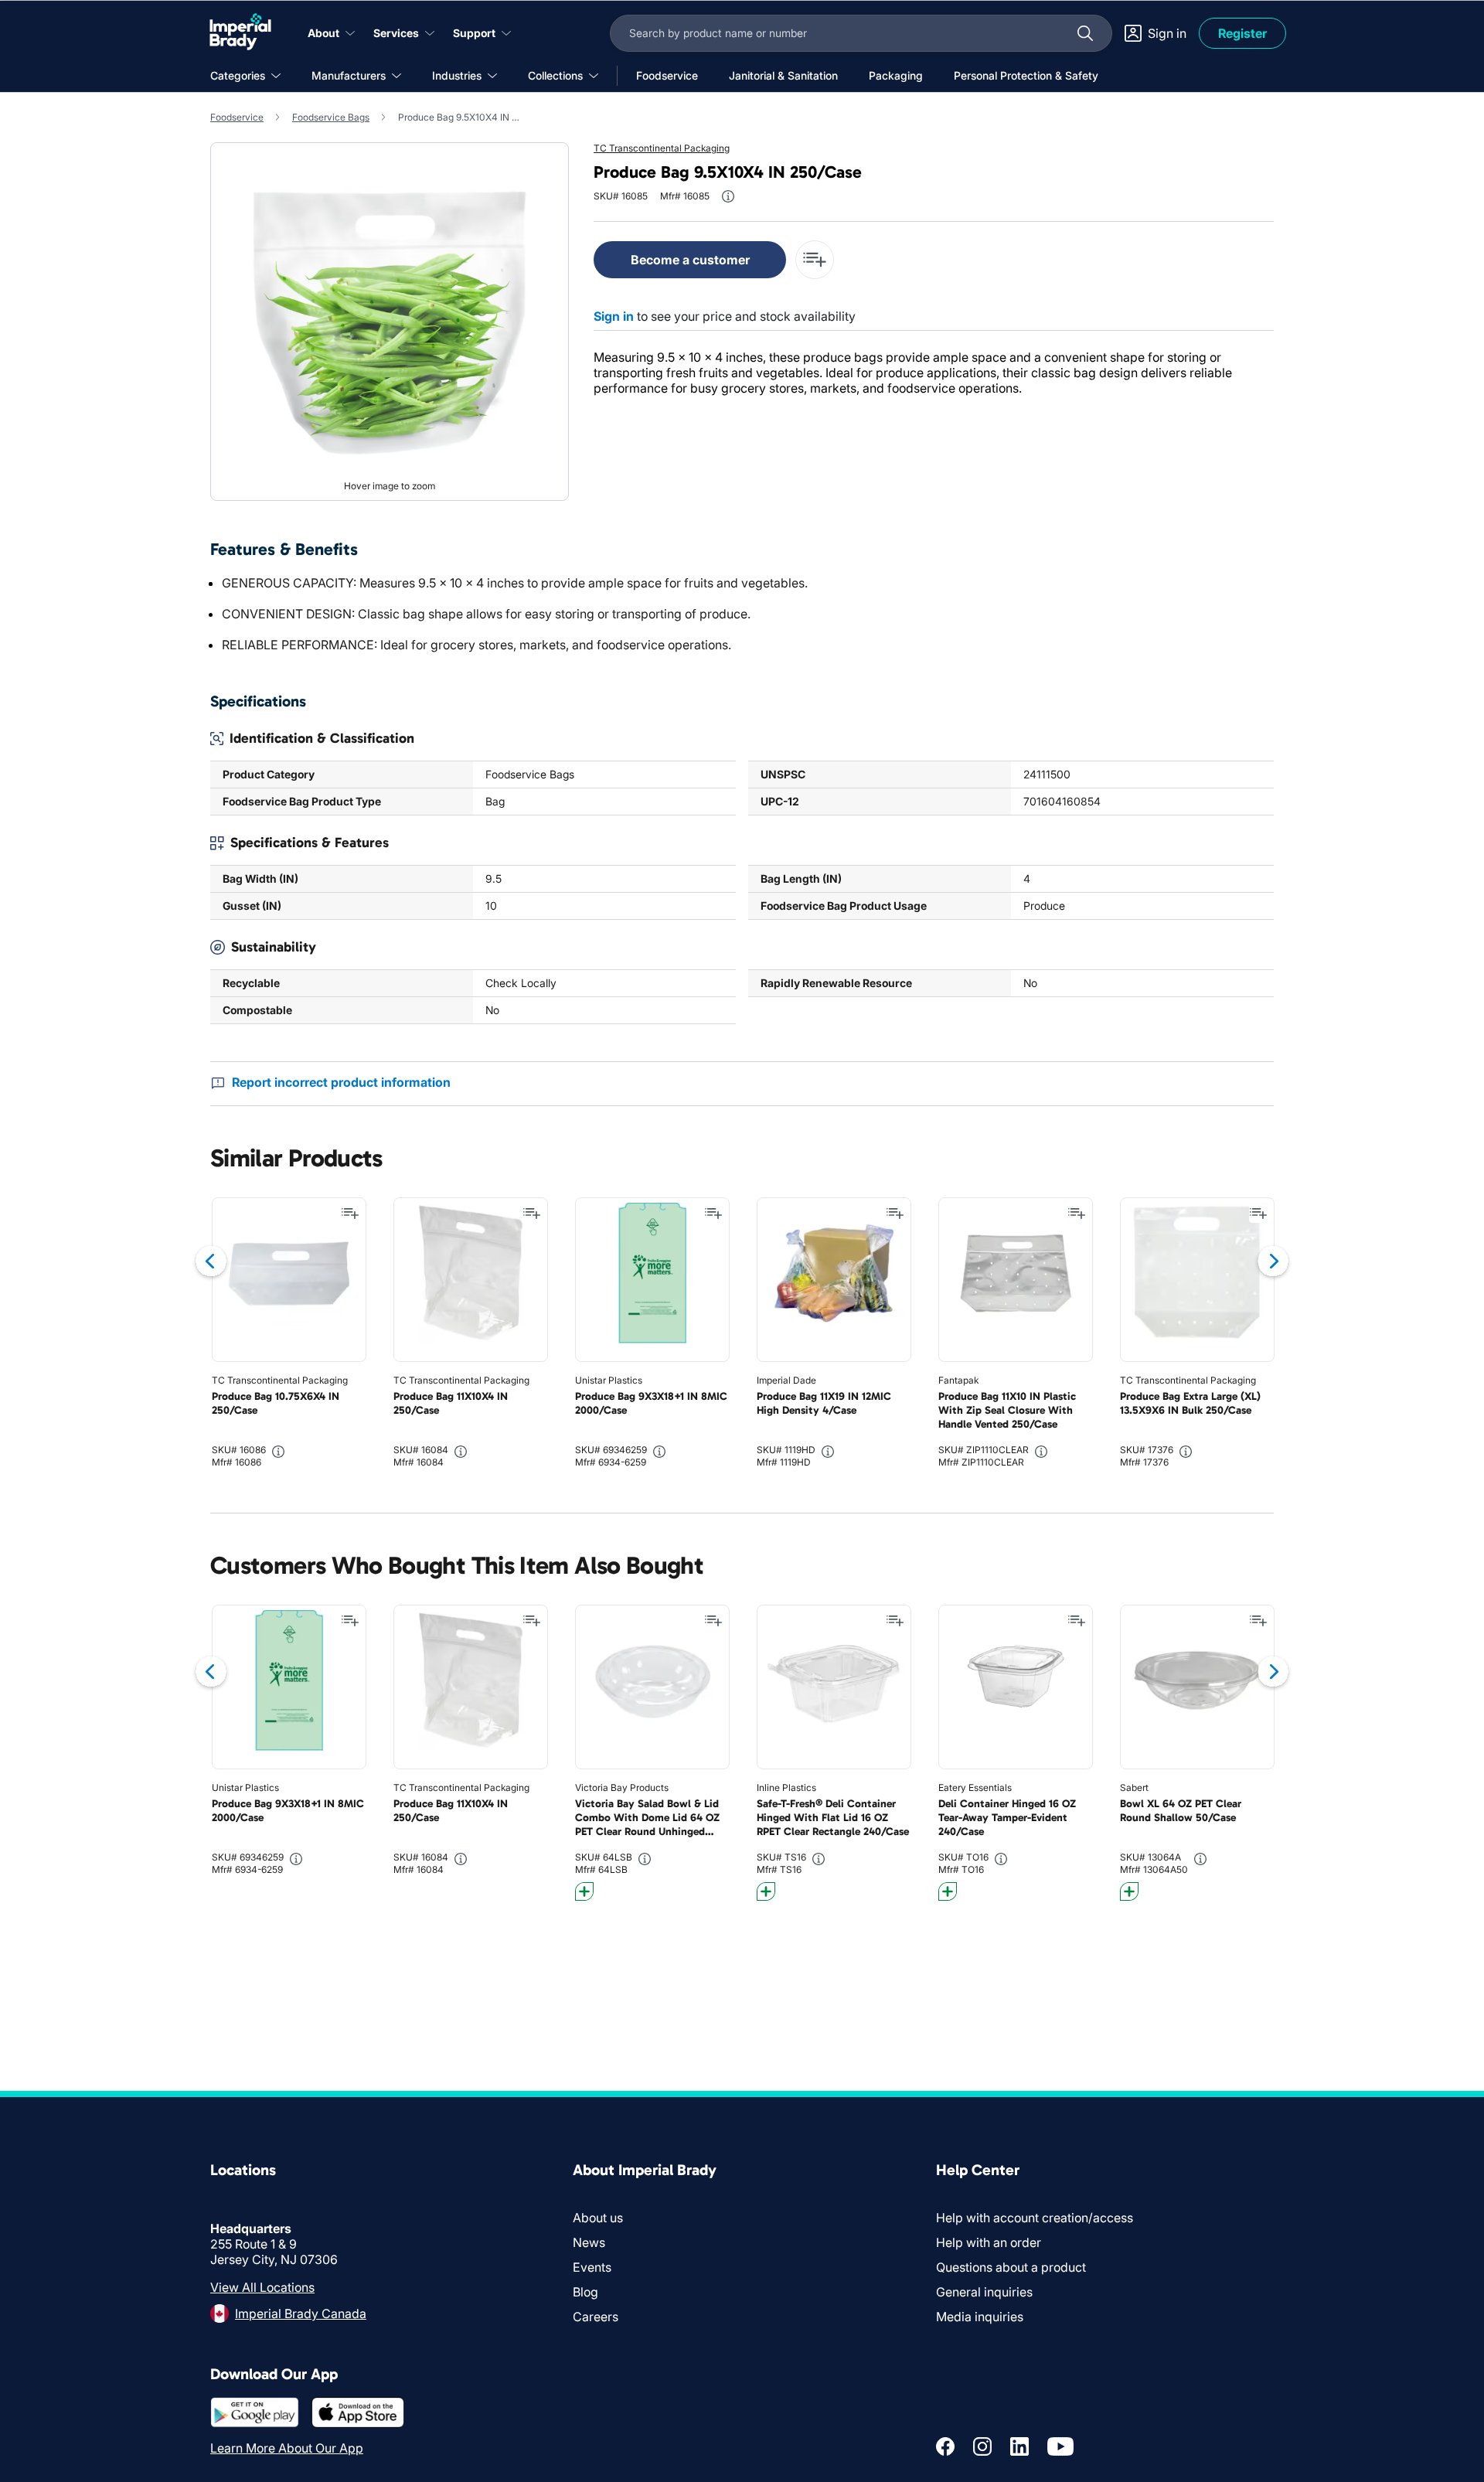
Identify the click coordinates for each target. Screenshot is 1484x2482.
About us (598, 2218)
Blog (585, 2292)
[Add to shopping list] (350, 1214)
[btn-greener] (584, 1891)
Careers (596, 2317)
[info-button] (728, 196)
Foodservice (237, 117)
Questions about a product (1011, 2267)
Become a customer (690, 260)
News (589, 2242)
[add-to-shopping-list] (815, 260)
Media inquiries (980, 2317)
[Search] (1085, 33)
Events (592, 2267)
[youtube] (1060, 2446)
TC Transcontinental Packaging (662, 148)
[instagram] (982, 2446)
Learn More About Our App (287, 2448)
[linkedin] (1019, 2446)
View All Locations (262, 2287)
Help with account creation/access (1035, 2218)
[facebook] (945, 2446)
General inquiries (984, 2292)
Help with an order (989, 2242)
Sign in (614, 316)
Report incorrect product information (341, 1082)
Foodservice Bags (331, 117)
